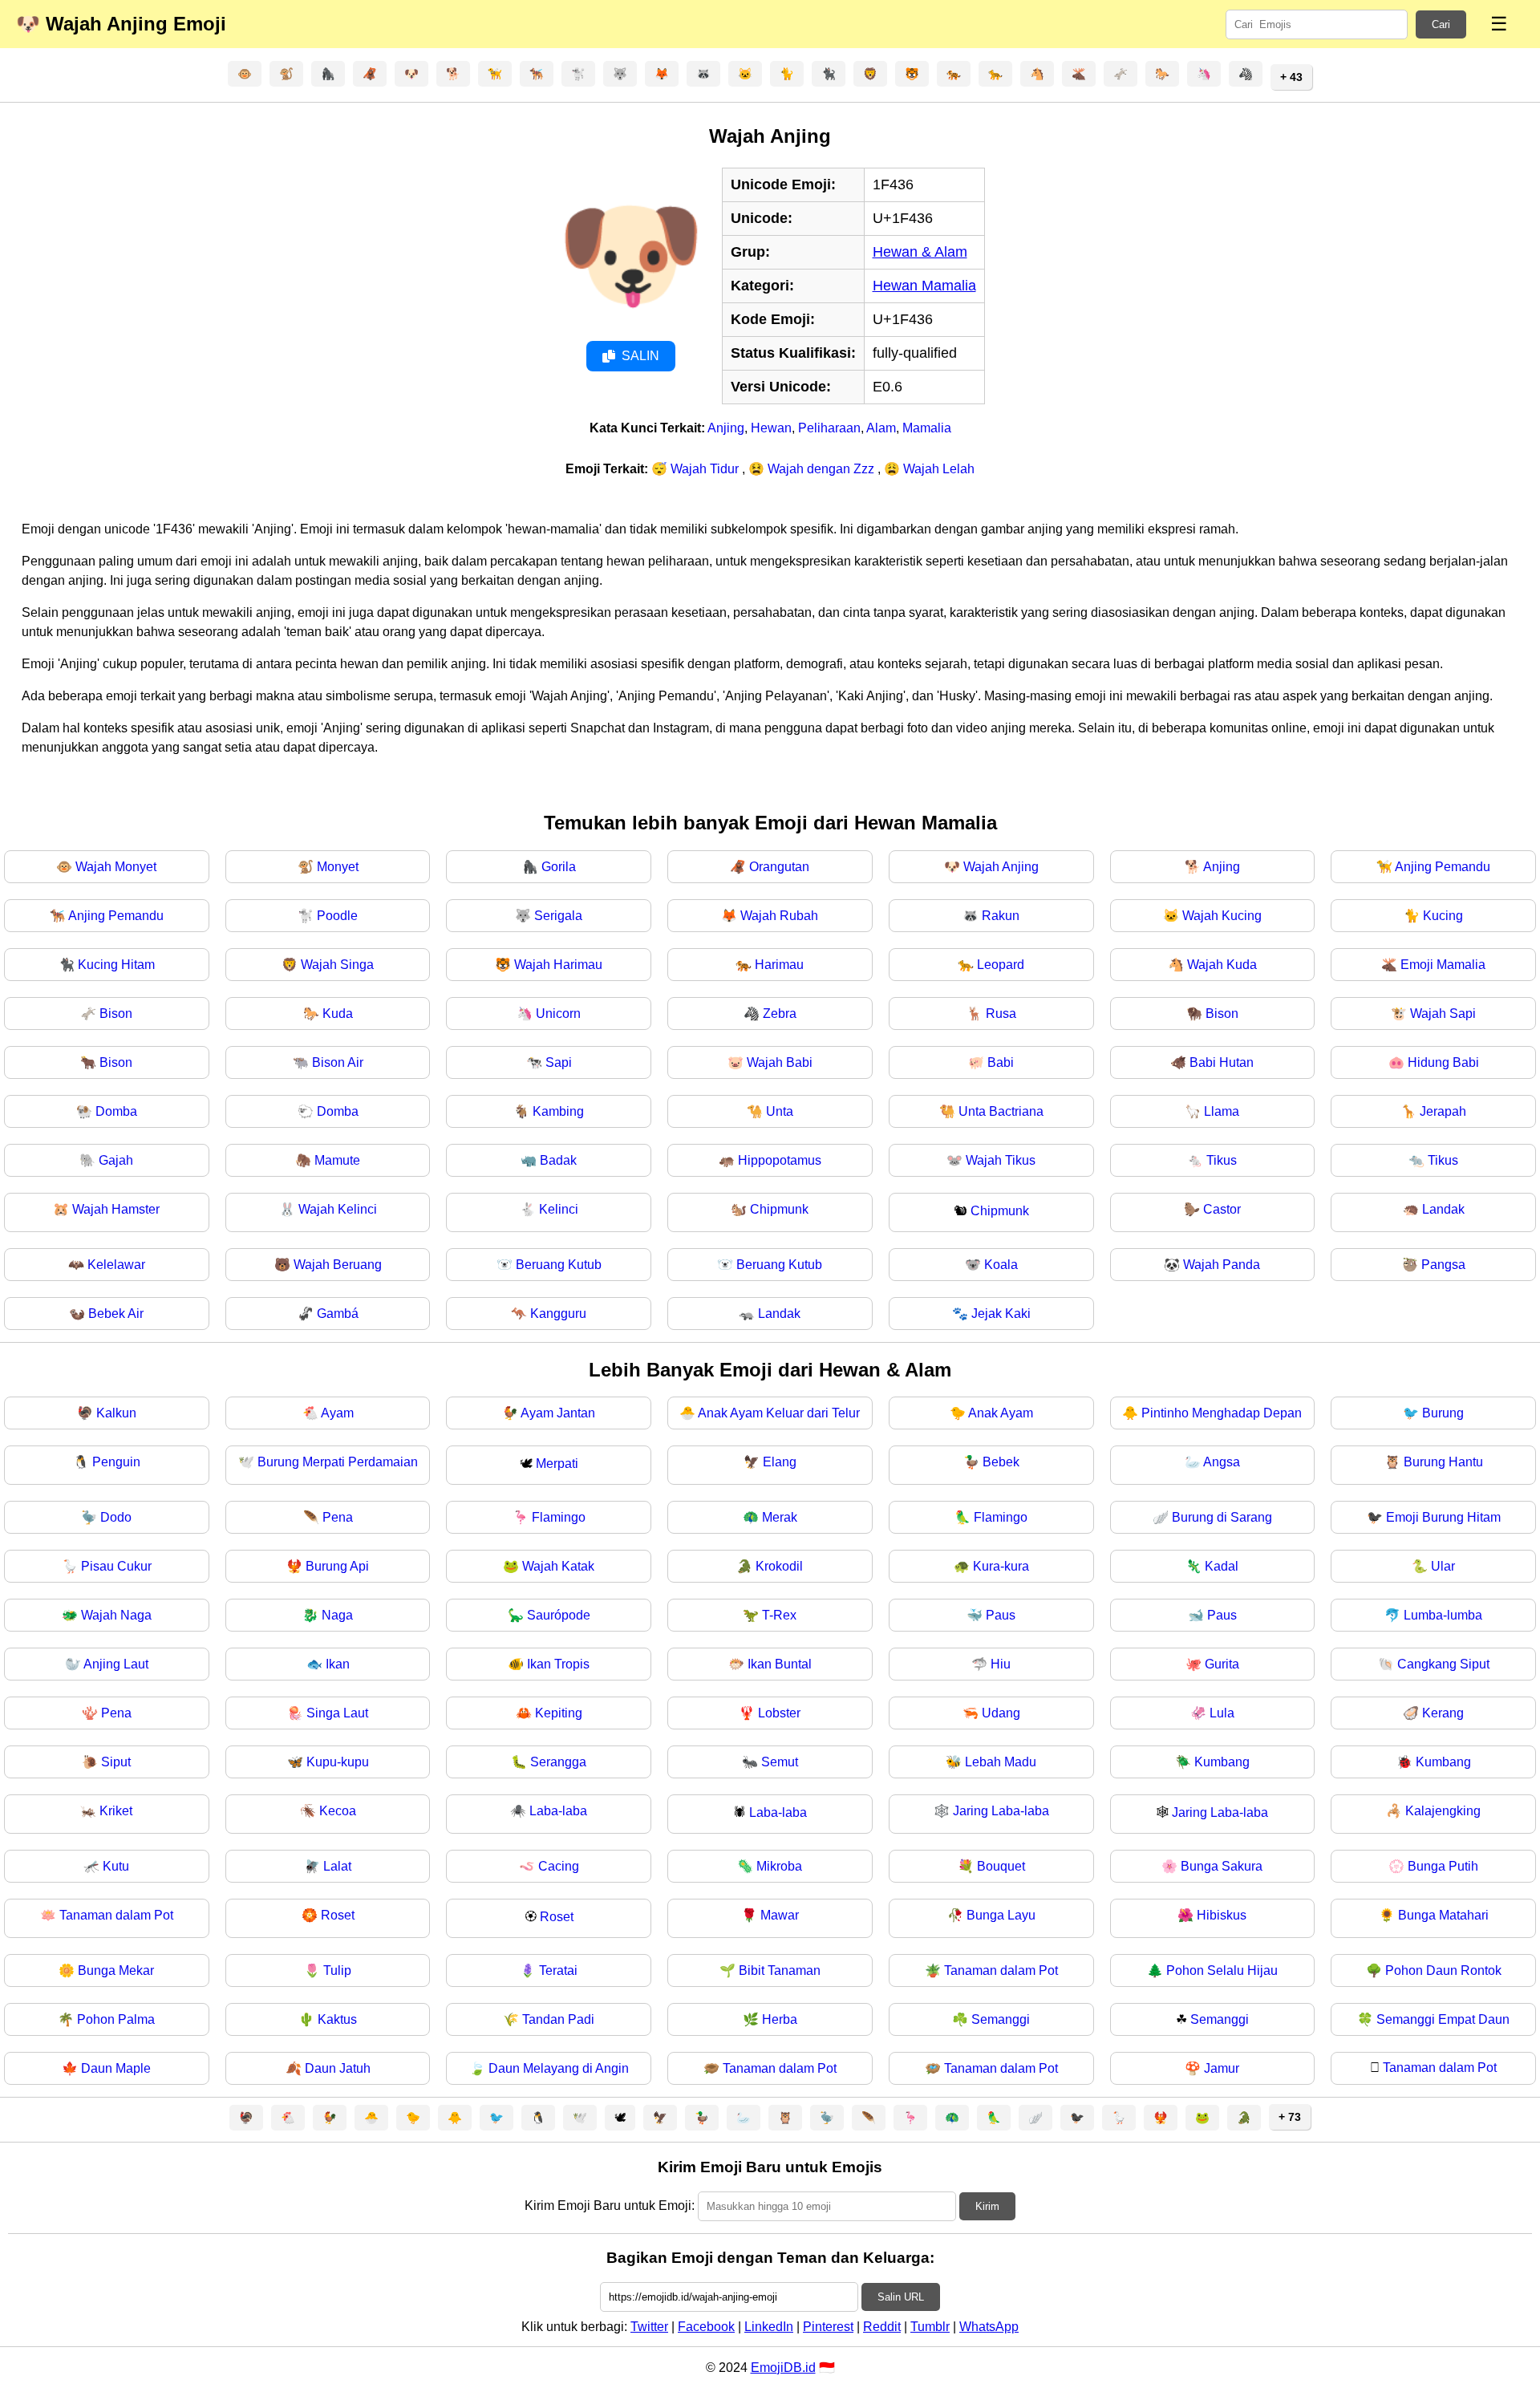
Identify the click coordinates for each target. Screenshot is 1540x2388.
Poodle (337, 916)
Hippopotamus (780, 1160)
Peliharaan (829, 428)
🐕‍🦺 (537, 74)
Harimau (779, 965)
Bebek (1001, 1462)
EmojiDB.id (783, 2368)
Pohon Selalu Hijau (1222, 1970)
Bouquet (1001, 1866)
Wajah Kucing (1222, 916)
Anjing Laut (116, 1664)
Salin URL (901, 2297)
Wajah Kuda (1222, 965)
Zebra (780, 1014)
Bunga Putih (1443, 1866)
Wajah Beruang (338, 1265)
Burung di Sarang (1222, 1517)
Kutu (116, 1866)
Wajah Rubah (779, 916)
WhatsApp (989, 2327)
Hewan (771, 428)
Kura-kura (1001, 1566)
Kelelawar (116, 1265)
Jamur (1222, 2068)
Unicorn (558, 1014)
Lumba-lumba (1443, 1615)
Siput (116, 1762)
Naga (337, 1615)
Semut (780, 1762)
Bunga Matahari (1443, 1915)
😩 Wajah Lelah (929, 469)
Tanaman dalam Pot (116, 1915)
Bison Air (338, 1062)
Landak (1443, 1209)
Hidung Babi (1443, 1062)
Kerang (1443, 1713)
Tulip (337, 1970)
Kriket (116, 1811)
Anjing (726, 428)
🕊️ (580, 2118)
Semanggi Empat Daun (1443, 2019)
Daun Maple (116, 2068)
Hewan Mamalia (924, 286)
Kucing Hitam (116, 965)
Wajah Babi (780, 1062)
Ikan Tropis (558, 1664)
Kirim (987, 2206)
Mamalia (927, 428)
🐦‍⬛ (1077, 2118)
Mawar (780, 1915)
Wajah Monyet (116, 867)
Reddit (882, 2327)
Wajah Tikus (1001, 1160)
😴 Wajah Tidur (697, 469)
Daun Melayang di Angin (559, 2068)
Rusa (1001, 1014)
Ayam (337, 1413)
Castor (1222, 1209)
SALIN (640, 356)
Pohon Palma (116, 2019)
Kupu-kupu (338, 1762)
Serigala (558, 916)
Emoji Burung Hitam (1443, 1517)
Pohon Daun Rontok (1443, 1970)
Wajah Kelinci (338, 1209)
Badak (558, 1160)
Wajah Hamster (116, 1209)
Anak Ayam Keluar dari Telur (779, 1413)
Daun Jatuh (338, 2068)
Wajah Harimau (558, 965)
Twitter (649, 2327)
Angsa (1222, 1462)
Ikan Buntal (780, 1664)
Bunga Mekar (116, 1970)
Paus (1001, 1615)
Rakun (1001, 916)
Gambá (338, 1314)
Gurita (1222, 1664)
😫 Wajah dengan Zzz (813, 469)
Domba (116, 1111)
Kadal (1222, 1566)
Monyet (338, 867)
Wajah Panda (1222, 1265)
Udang (1001, 1713)
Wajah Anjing (1001, 867)
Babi (1001, 1062)
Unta (780, 1111)
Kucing (1443, 916)
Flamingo (559, 1517)
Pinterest (828, 2327)
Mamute (337, 1160)
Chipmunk (779, 1209)
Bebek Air (116, 1314)
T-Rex (779, 1615)
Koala (1001, 1265)
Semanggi (1001, 2019)
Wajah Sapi (1443, 1014)
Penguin (116, 1462)
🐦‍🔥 (1161, 2118)
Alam (881, 428)
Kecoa (338, 1811)
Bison (116, 1014)
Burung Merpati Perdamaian (338, 1462)
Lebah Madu (1001, 1762)
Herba (780, 2019)
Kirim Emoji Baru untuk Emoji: (610, 2206)
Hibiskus (1222, 1915)
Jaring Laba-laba (1001, 1811)
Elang (780, 1462)
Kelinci (559, 1209)
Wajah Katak (558, 1566)
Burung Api (337, 1566)
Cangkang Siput (1443, 1664)
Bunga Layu (1001, 1915)
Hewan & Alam (920, 252)
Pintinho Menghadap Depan (1222, 1413)
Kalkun (116, 1413)
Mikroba (779, 1866)
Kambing (558, 1111)
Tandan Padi (558, 2019)
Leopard (1001, 965)
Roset (338, 1915)
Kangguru (558, 1314)
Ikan (338, 1664)
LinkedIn (769, 2327)
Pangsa (1443, 1265)
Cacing (559, 1866)
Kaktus (337, 2019)
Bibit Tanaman (780, 1970)
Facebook (706, 2327)
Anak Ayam (1001, 1413)
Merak (780, 1517)
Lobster (779, 1713)
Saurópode (559, 1615)
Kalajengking (1443, 1811)
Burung (1443, 1413)
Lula (1222, 1713)
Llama (1222, 1111)
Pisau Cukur (116, 1566)
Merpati (557, 1464)
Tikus (1222, 1160)
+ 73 (1290, 2117)
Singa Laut (337, 1713)
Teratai (558, 1970)
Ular (1443, 1566)
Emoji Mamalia (1443, 965)
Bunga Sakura (1222, 1866)
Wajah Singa (337, 965)
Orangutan (779, 867)
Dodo (116, 1517)
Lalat (337, 1866)
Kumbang (1222, 1762)
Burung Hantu (1443, 1462)
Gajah (116, 1160)
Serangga (558, 1762)
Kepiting (559, 1713)
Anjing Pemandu (1443, 867)
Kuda (338, 1014)
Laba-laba (558, 1811)
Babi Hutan (1222, 1062)
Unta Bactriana (1001, 1111)
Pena (338, 1517)
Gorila (559, 867)
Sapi (559, 1062)
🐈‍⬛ (829, 74)
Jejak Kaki (1001, 1314)
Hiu (1001, 1664)
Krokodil (779, 1566)
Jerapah (1443, 1111)
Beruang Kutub (559, 1265)
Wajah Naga (116, 1615)
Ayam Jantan (558, 1413)
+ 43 (1291, 77)
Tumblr (930, 2327)
